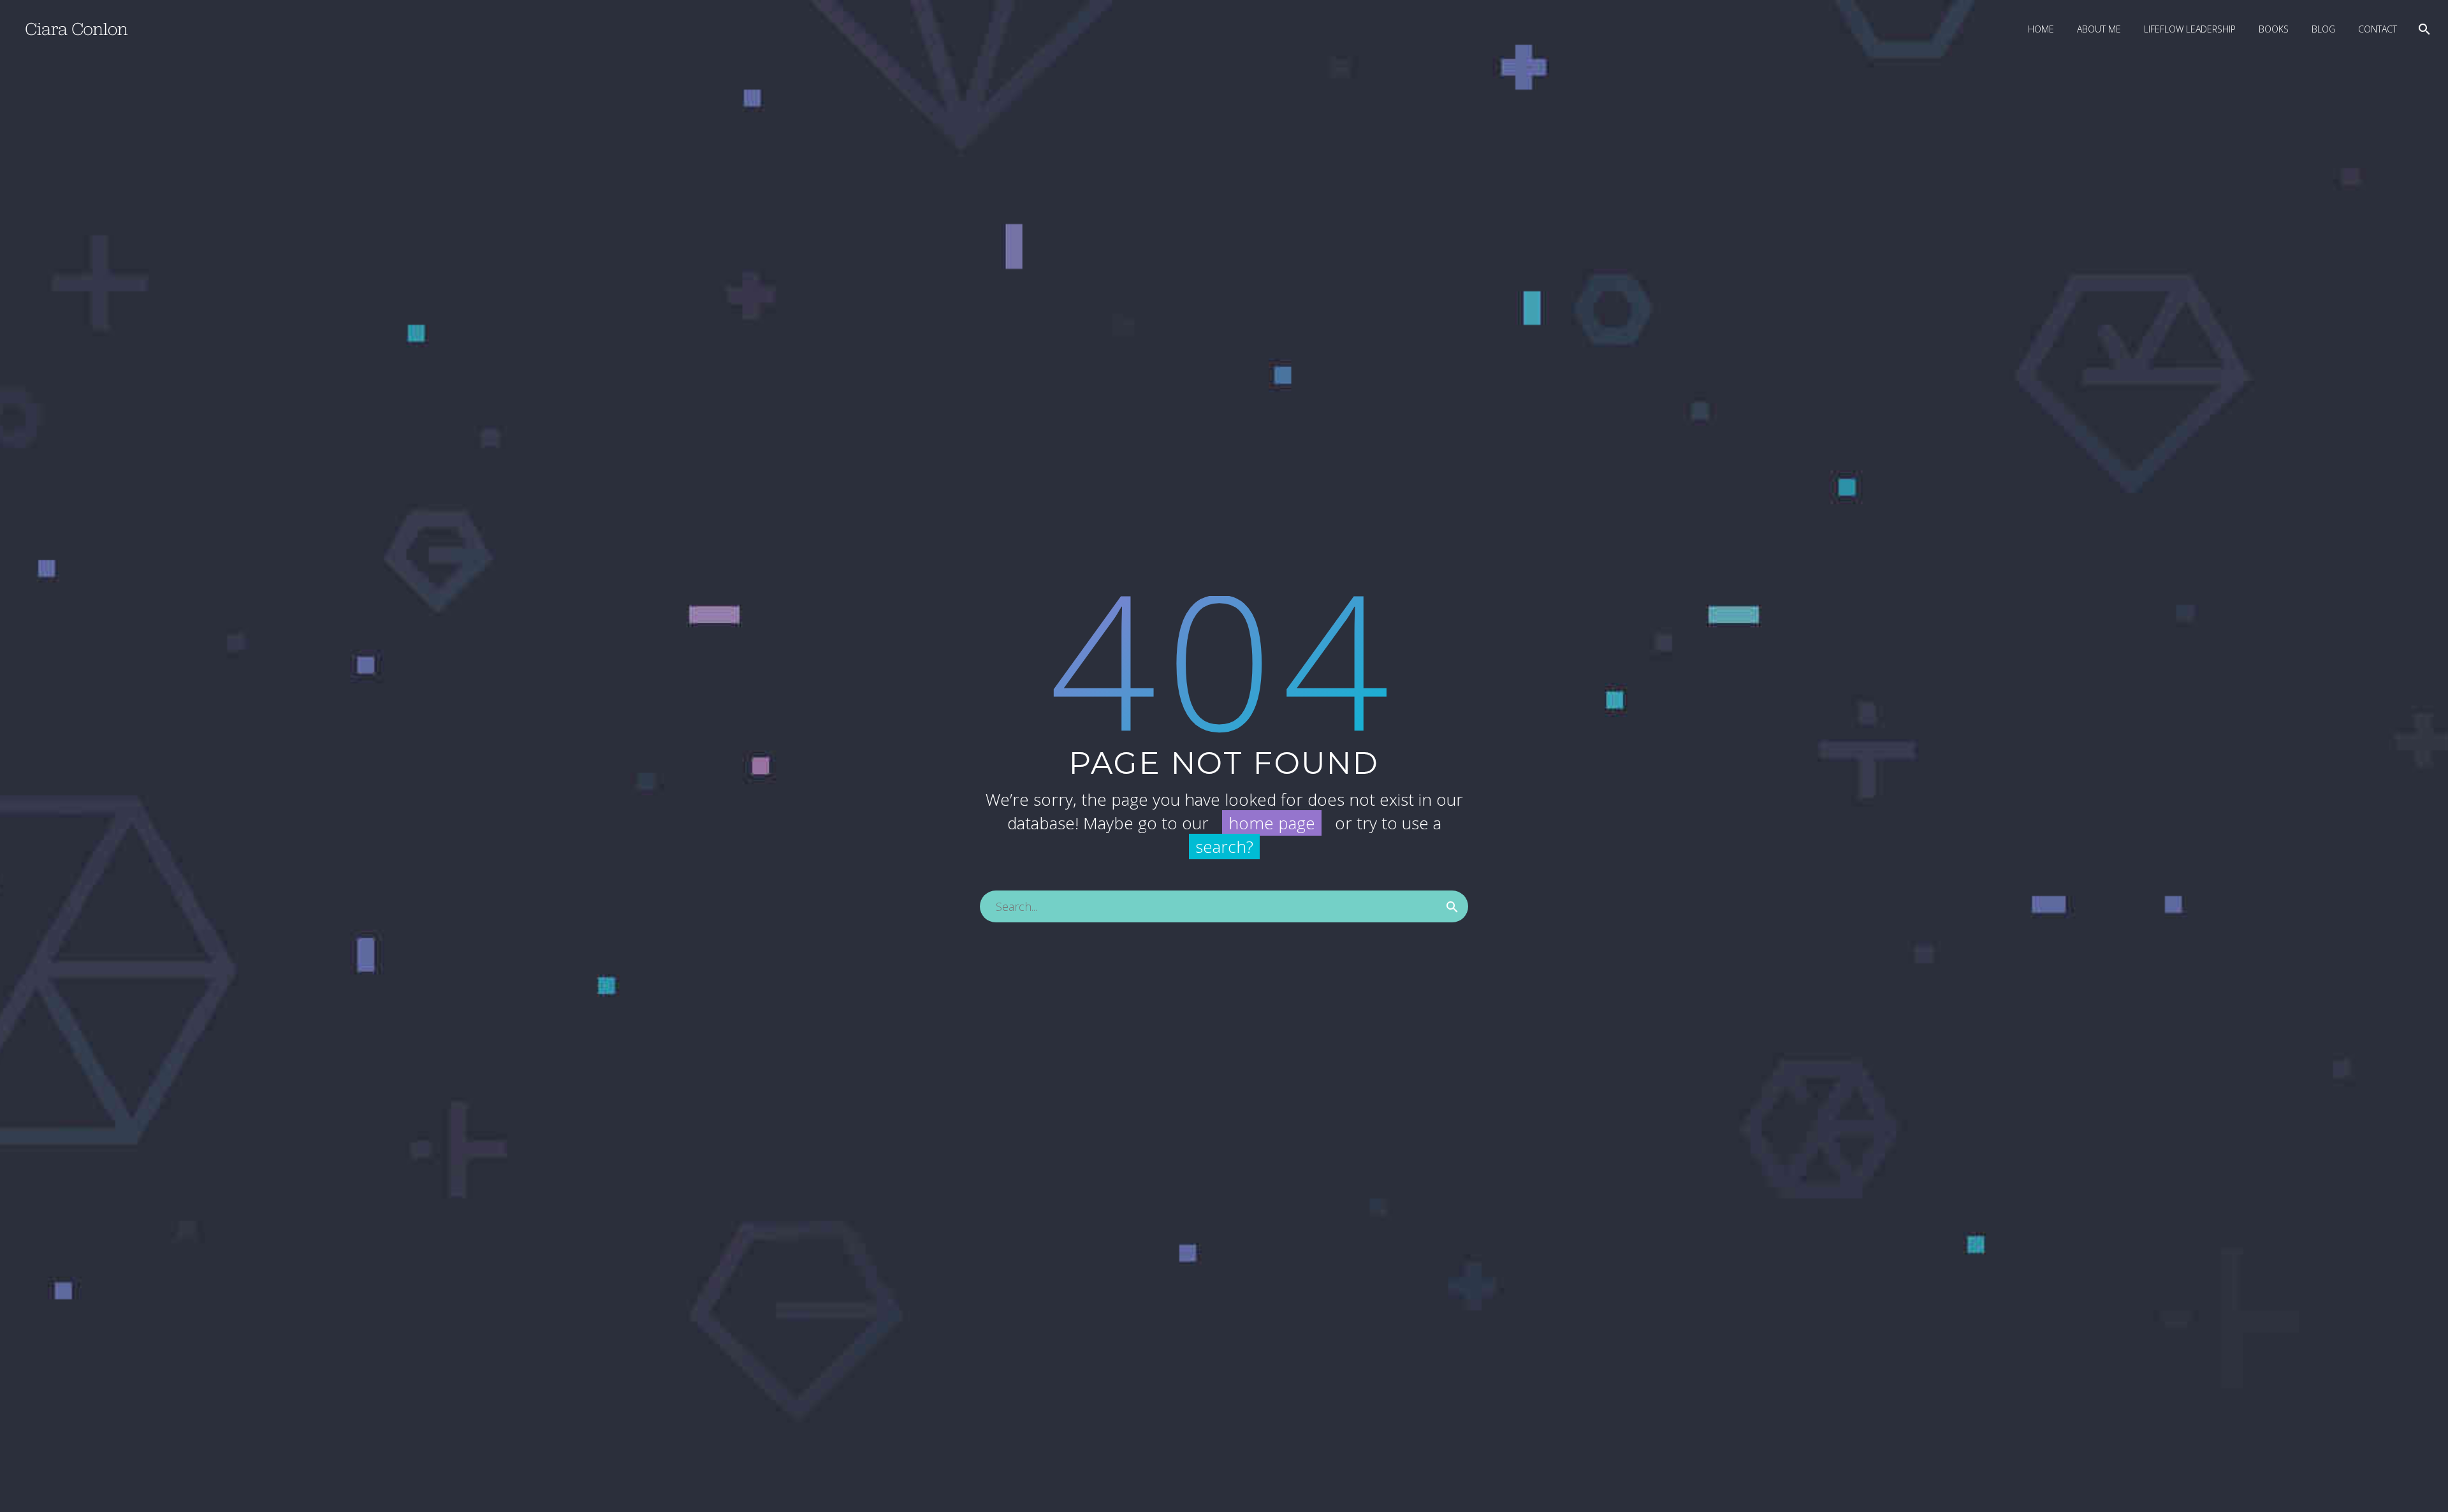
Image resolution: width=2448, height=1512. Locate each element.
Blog (2323, 29)
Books (2274, 29)
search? (1224, 847)
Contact (2378, 29)
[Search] (2423, 29)
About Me (2099, 29)
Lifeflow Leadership (2190, 29)
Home (2041, 29)
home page (1272, 823)
